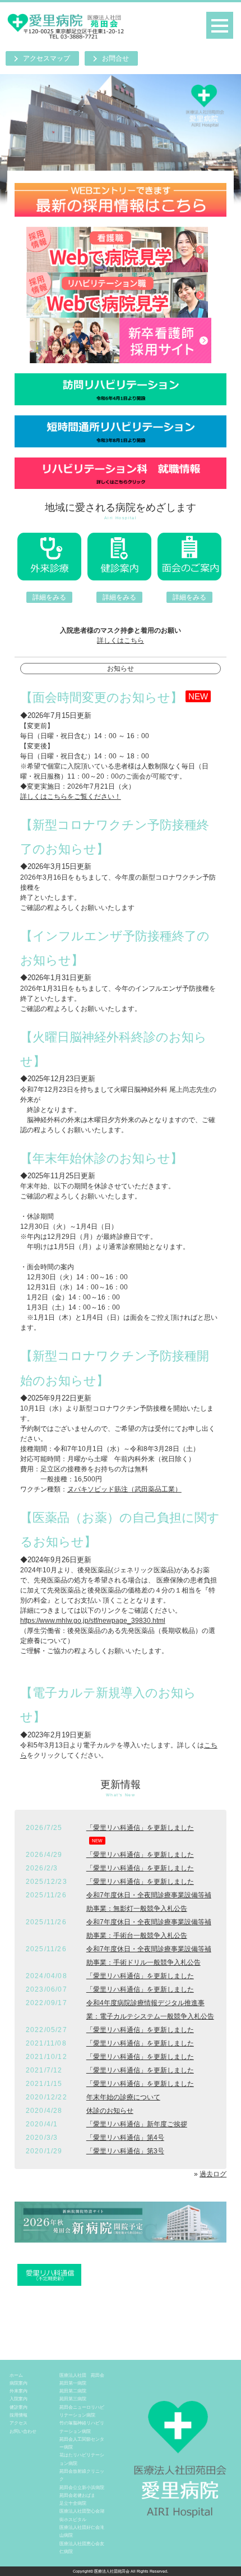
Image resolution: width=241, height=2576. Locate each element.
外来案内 (18, 2391)
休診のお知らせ (110, 2111)
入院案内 (18, 2399)
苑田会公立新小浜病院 (82, 2487)
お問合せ (115, 58)
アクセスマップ (47, 58)
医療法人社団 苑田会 (82, 2375)
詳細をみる (49, 597)
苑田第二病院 (73, 2391)
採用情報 (18, 2415)
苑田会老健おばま (77, 2495)
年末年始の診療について (123, 2097)
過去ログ (213, 2174)
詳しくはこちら (121, 640)
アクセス (18, 2423)
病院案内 (18, 2383)
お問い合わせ (23, 2431)
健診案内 (18, 2407)
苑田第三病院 (73, 2399)
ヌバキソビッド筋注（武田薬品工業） (124, 1489)
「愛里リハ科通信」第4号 (125, 2138)
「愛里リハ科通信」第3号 (125, 2151)
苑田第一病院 (73, 2383)
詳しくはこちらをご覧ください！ (71, 797)
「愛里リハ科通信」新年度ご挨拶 (137, 2124)
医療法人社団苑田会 (112, 2571)
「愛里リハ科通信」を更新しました (140, 1828)
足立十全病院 (73, 2503)
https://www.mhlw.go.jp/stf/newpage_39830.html (93, 1621)
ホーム (16, 2375)
